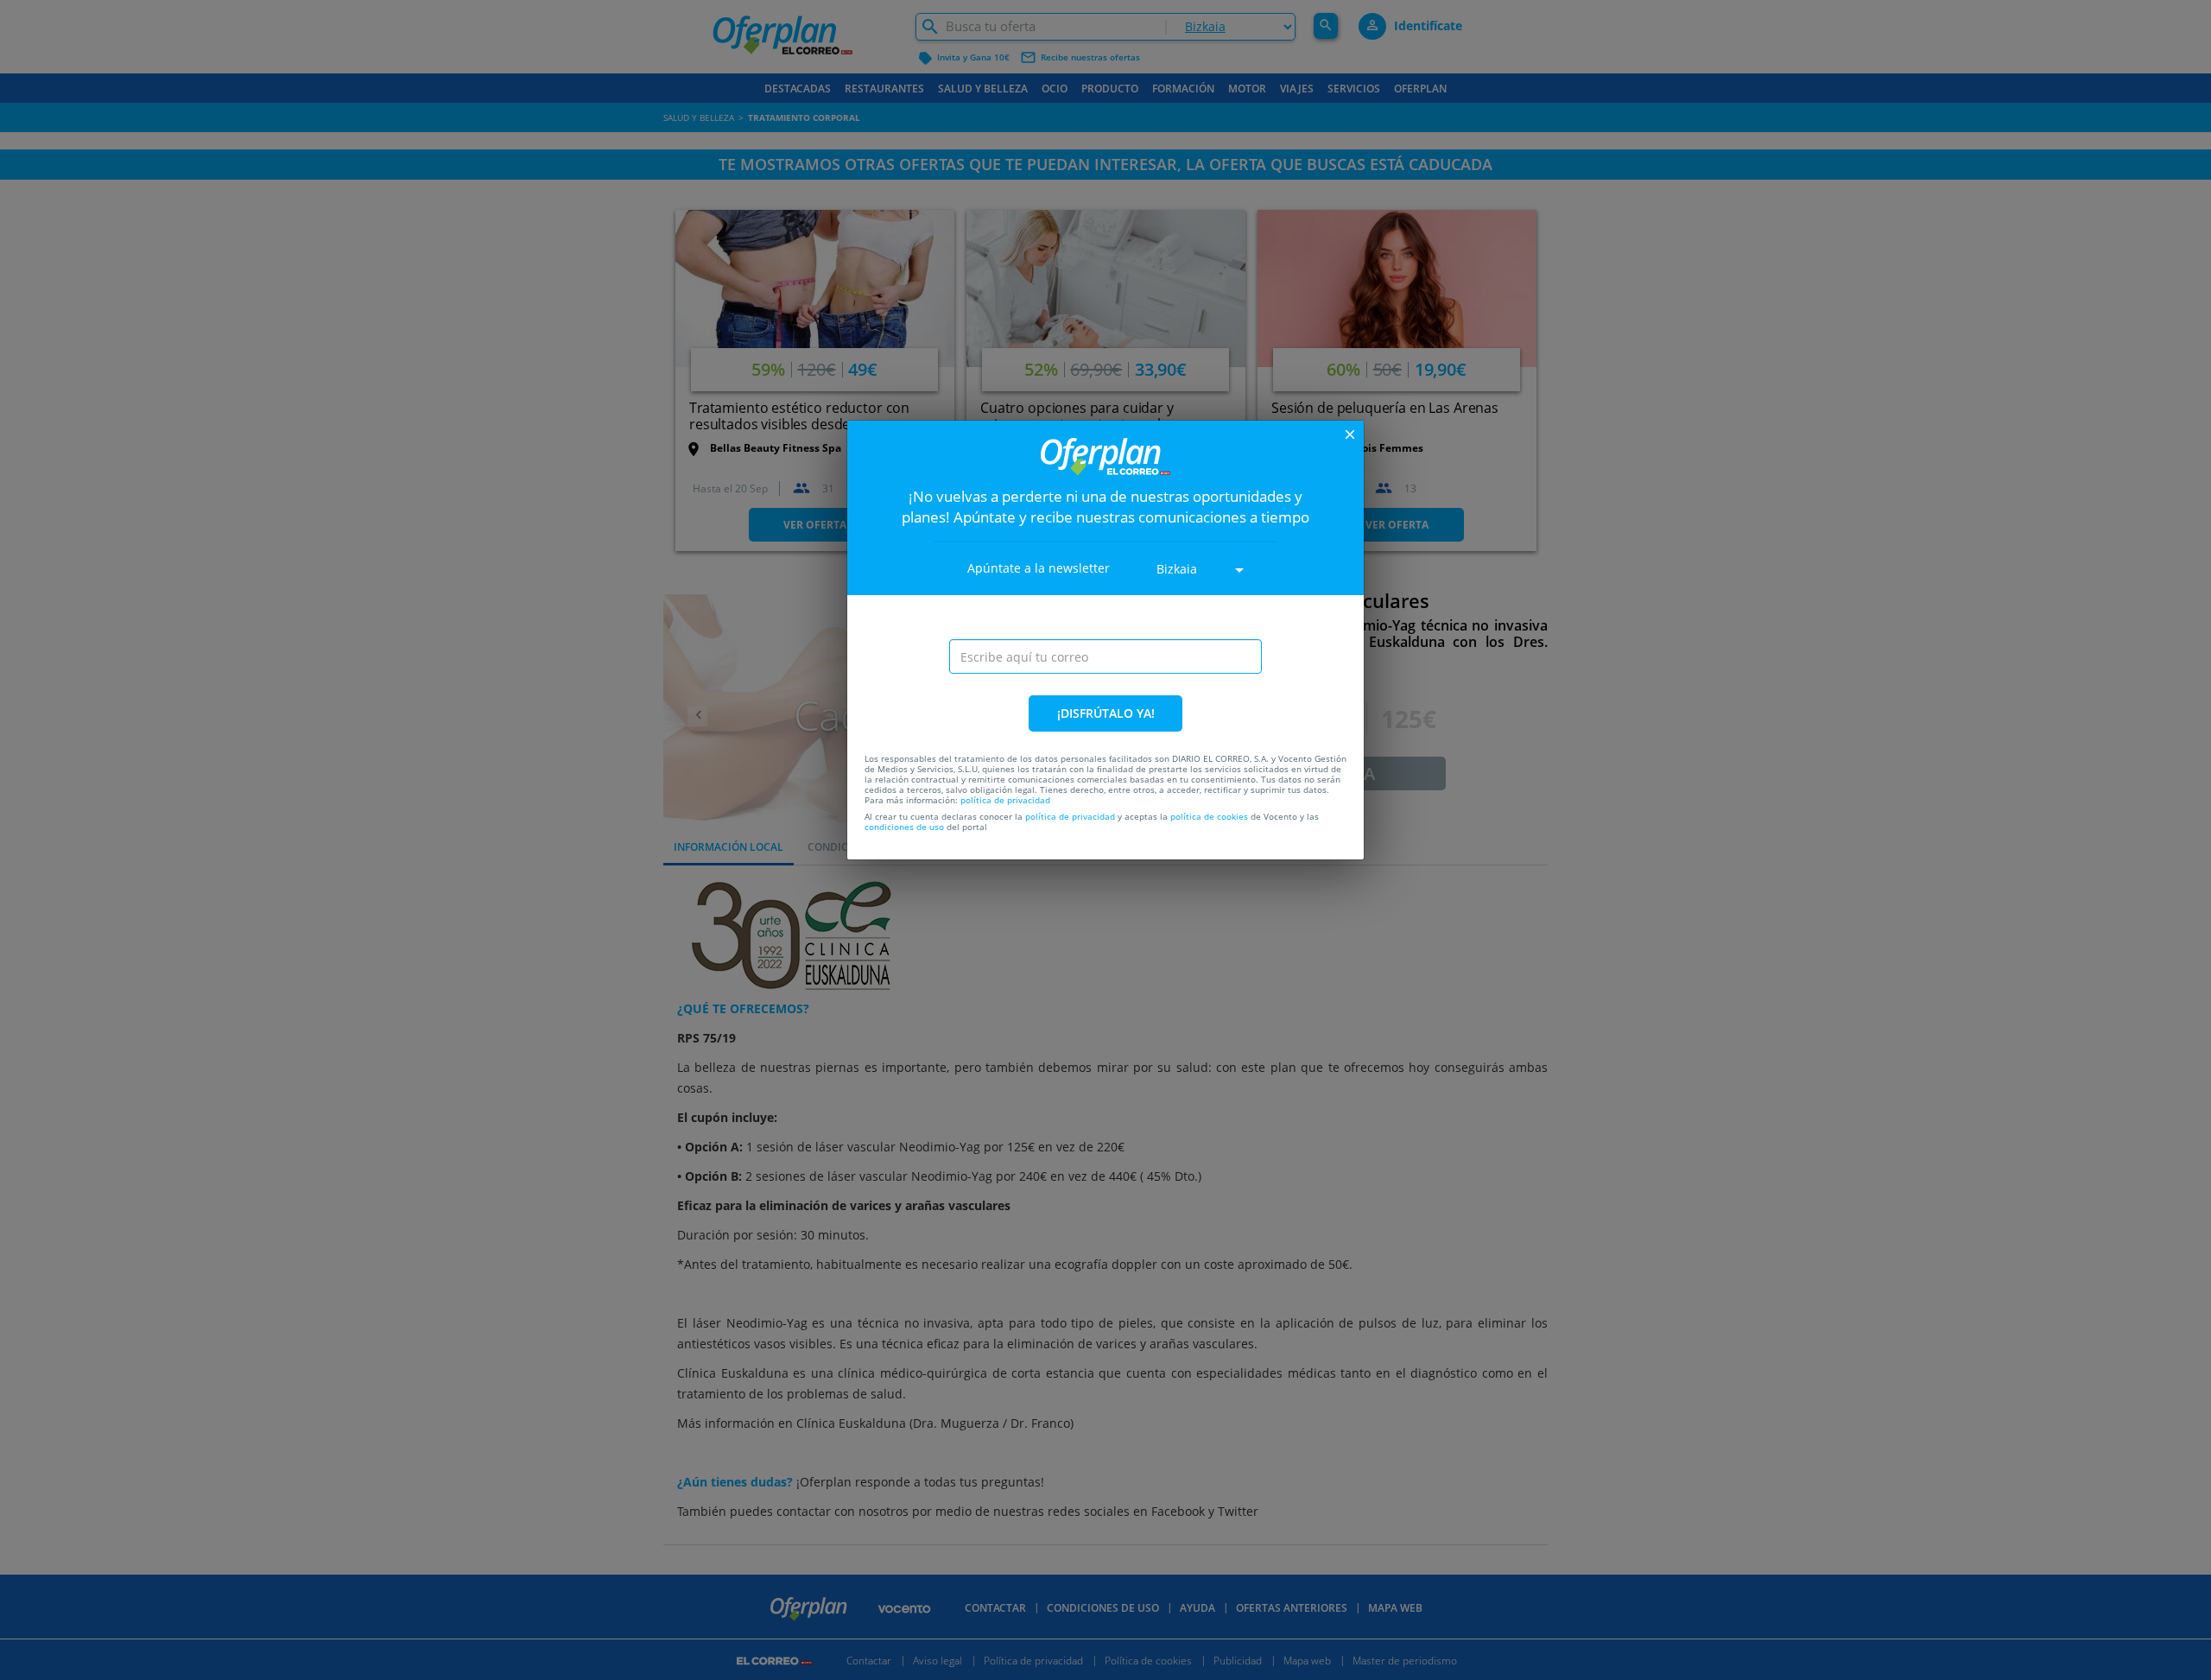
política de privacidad (1005, 800)
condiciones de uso (904, 827)
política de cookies (1209, 816)
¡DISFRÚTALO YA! (1106, 713)
